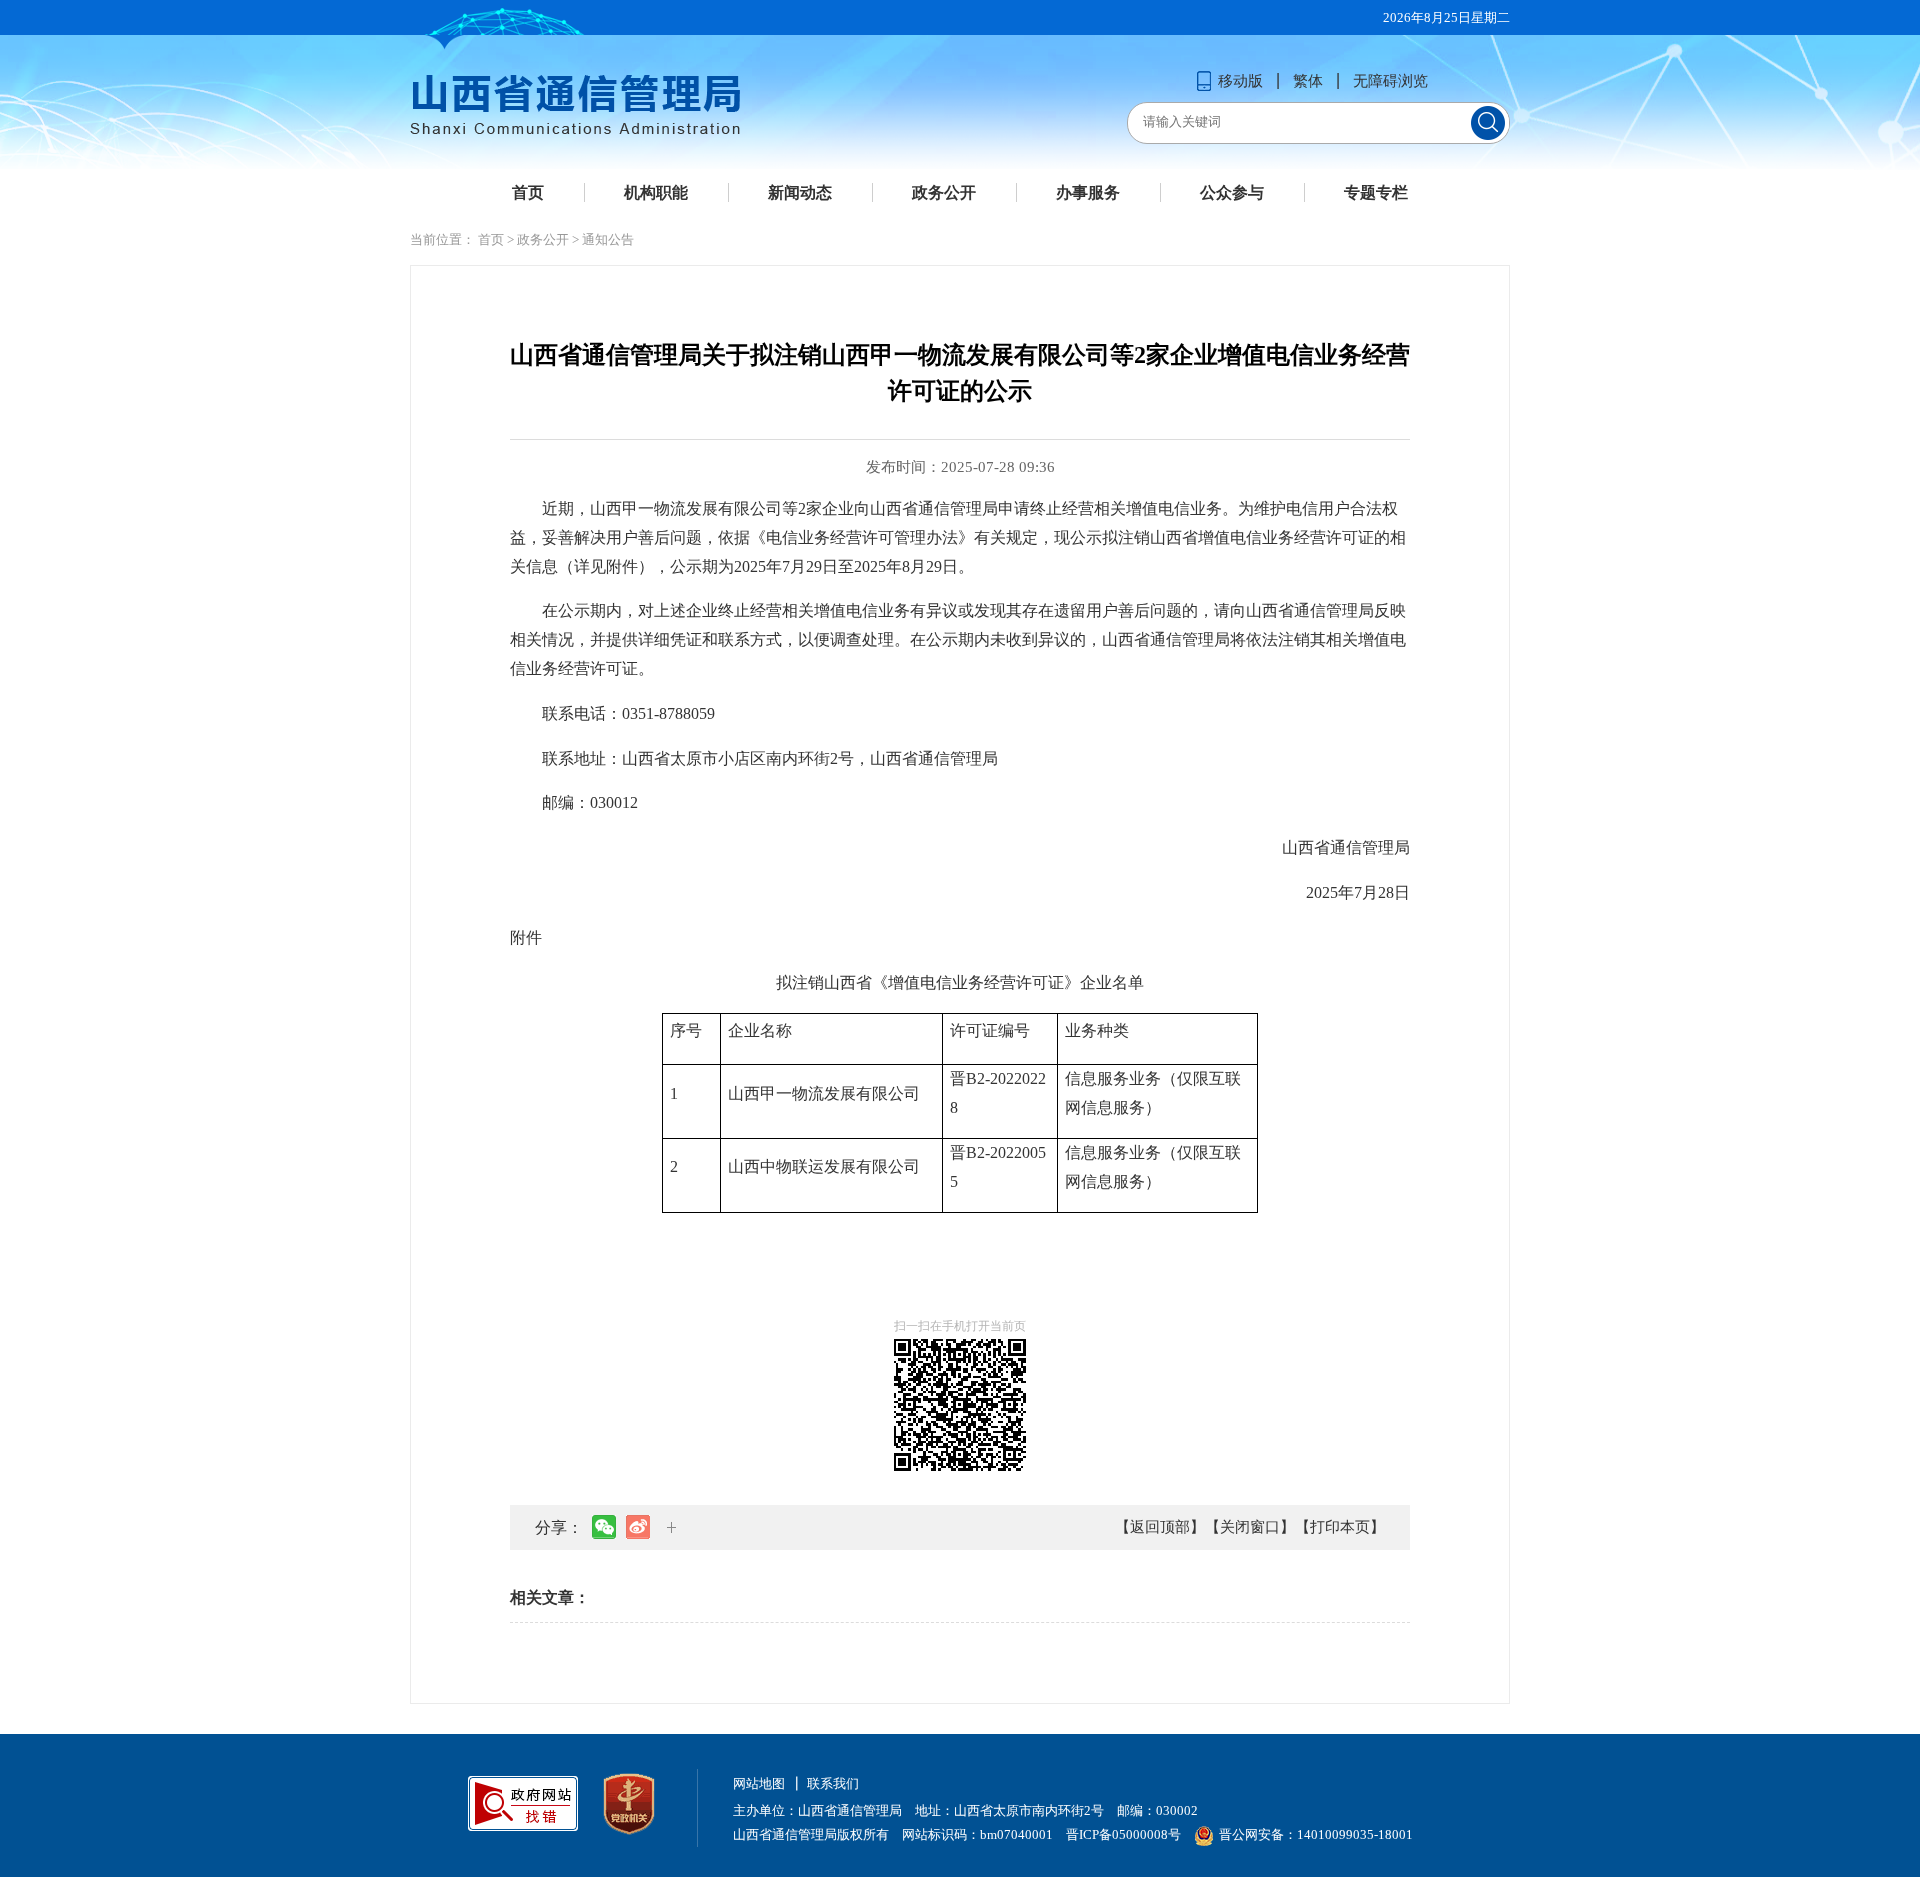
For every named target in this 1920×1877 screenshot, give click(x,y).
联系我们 (833, 1783)
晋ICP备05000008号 (1123, 1834)
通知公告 (608, 239)
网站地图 (759, 1783)
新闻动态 (800, 192)
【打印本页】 (1340, 1527)
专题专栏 (1376, 192)
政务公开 (944, 192)
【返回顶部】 (1160, 1527)
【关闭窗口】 (1250, 1527)
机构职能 (656, 192)
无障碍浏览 (1390, 81)
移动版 (1240, 81)
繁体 (1308, 81)
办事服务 (1088, 192)
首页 (528, 192)
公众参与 (1232, 192)
